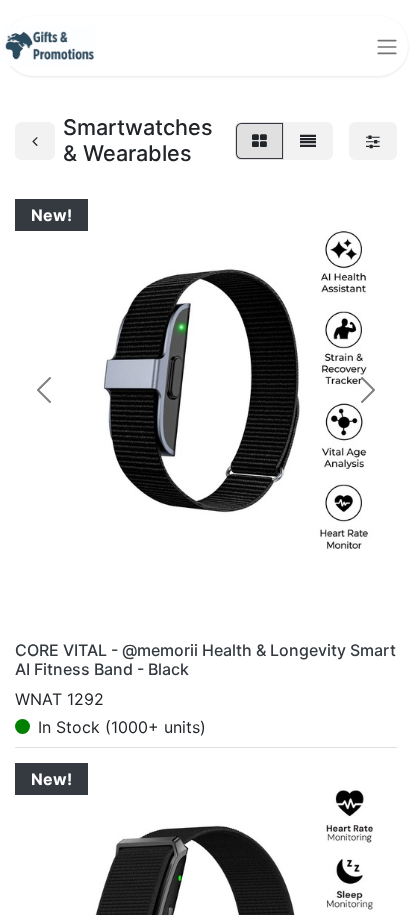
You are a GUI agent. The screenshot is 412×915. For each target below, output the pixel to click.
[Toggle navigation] (387, 46)
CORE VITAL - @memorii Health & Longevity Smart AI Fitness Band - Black (205, 659)
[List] (308, 141)
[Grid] (259, 141)
